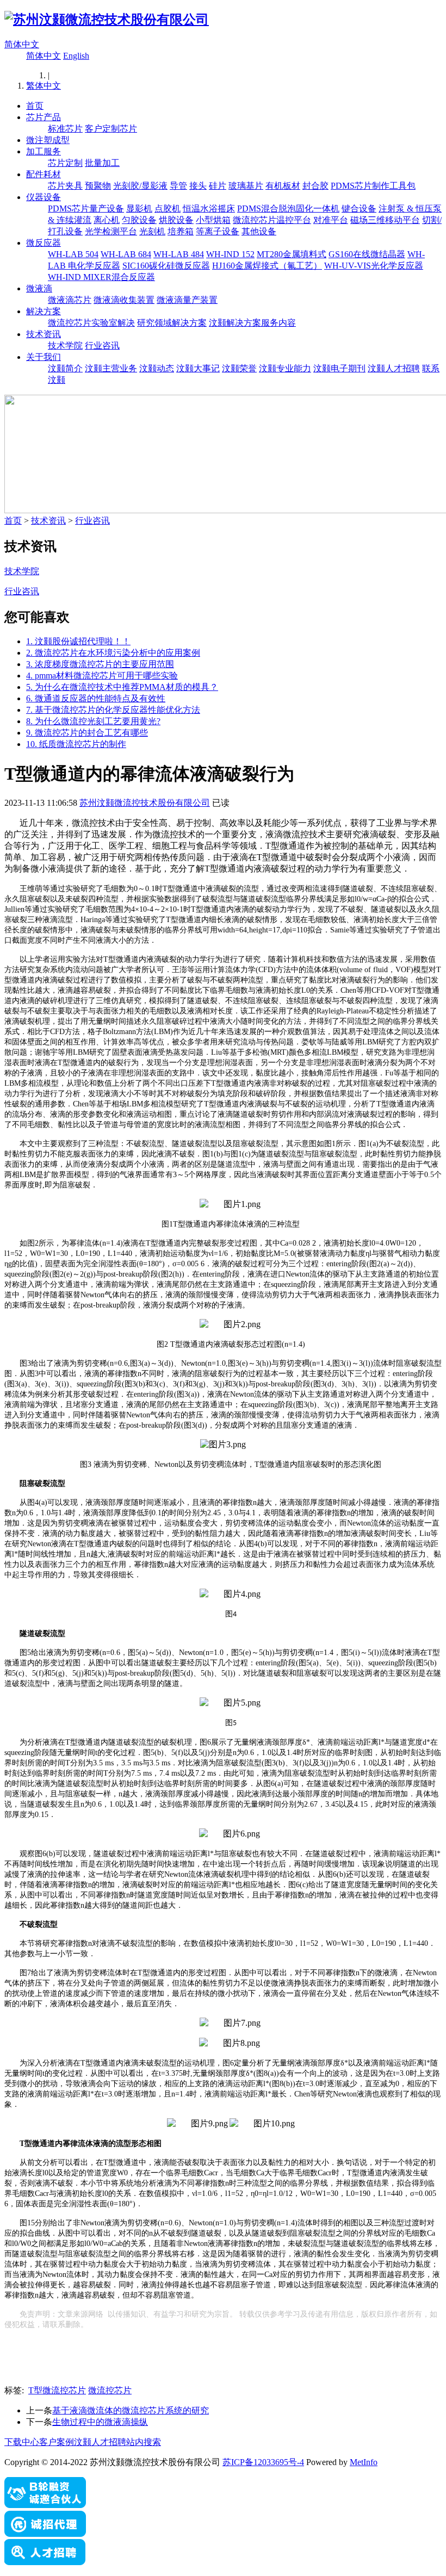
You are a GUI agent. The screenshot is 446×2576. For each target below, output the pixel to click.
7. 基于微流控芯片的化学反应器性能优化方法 (113, 710)
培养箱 (181, 231)
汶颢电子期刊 (339, 368)
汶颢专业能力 (285, 368)
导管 (178, 186)
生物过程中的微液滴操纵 (100, 2422)
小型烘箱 (213, 220)
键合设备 (359, 209)
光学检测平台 (111, 231)
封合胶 (315, 186)
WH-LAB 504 (73, 254)
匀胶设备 (139, 220)
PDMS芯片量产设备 (86, 209)
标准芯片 (65, 129)
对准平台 (331, 220)
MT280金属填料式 (292, 254)
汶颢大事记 (198, 368)
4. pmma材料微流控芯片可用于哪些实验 (102, 676)
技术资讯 (44, 334)
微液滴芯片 (70, 300)
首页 (35, 106)
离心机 (107, 220)
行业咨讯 (102, 346)
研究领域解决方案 (172, 323)
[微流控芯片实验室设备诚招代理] (45, 2534)
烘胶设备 (176, 220)
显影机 (139, 209)
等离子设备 (218, 231)
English (76, 56)
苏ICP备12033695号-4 (263, 2462)
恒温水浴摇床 (209, 209)
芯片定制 (65, 163)
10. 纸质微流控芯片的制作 (76, 744)
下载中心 (22, 2442)
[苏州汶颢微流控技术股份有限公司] (107, 20)
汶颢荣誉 (239, 368)
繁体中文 (44, 86)
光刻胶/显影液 (140, 186)
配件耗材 (44, 174)
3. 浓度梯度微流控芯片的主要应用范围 (100, 664)
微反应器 (44, 243)
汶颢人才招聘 (394, 368)
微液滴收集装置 (124, 300)
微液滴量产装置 (187, 300)
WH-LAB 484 (179, 254)
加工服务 (44, 151)
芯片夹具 (65, 186)
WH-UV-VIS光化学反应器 (374, 266)
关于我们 (44, 357)
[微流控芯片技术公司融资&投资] (45, 2506)
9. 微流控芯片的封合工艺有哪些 (87, 733)
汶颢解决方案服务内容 (252, 323)
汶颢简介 (65, 368)
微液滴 (39, 288)
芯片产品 (44, 117)
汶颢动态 (157, 368)
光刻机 (152, 231)
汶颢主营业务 (111, 368)
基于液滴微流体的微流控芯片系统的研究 (131, 2410)
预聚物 (98, 186)
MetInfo (364, 2462)
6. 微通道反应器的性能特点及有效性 (96, 698)
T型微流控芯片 (57, 2390)
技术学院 (65, 346)
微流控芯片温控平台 (272, 220)
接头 (198, 186)
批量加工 (102, 163)
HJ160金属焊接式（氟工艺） (267, 266)
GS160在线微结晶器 (367, 254)
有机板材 (283, 186)
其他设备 (259, 231)
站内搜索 (144, 2442)
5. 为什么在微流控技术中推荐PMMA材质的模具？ (122, 687)
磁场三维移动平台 (385, 220)
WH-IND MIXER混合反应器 (101, 277)
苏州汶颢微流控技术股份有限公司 (145, 803)
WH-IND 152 (230, 254)
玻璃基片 (246, 186)
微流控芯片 (110, 2390)
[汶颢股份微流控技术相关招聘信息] (45, 2562)
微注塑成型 (48, 140)
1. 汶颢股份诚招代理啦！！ (78, 641)
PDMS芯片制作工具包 (373, 186)
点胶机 (168, 209)
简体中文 (22, 44)
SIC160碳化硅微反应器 (166, 266)
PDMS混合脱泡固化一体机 (288, 209)
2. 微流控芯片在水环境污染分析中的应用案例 (113, 653)
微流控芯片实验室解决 (91, 323)
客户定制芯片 (111, 129)
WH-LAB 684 (126, 254)
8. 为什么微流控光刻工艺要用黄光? (93, 721)
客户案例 (57, 2442)
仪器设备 (44, 197)
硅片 (218, 186)
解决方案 (44, 311)
